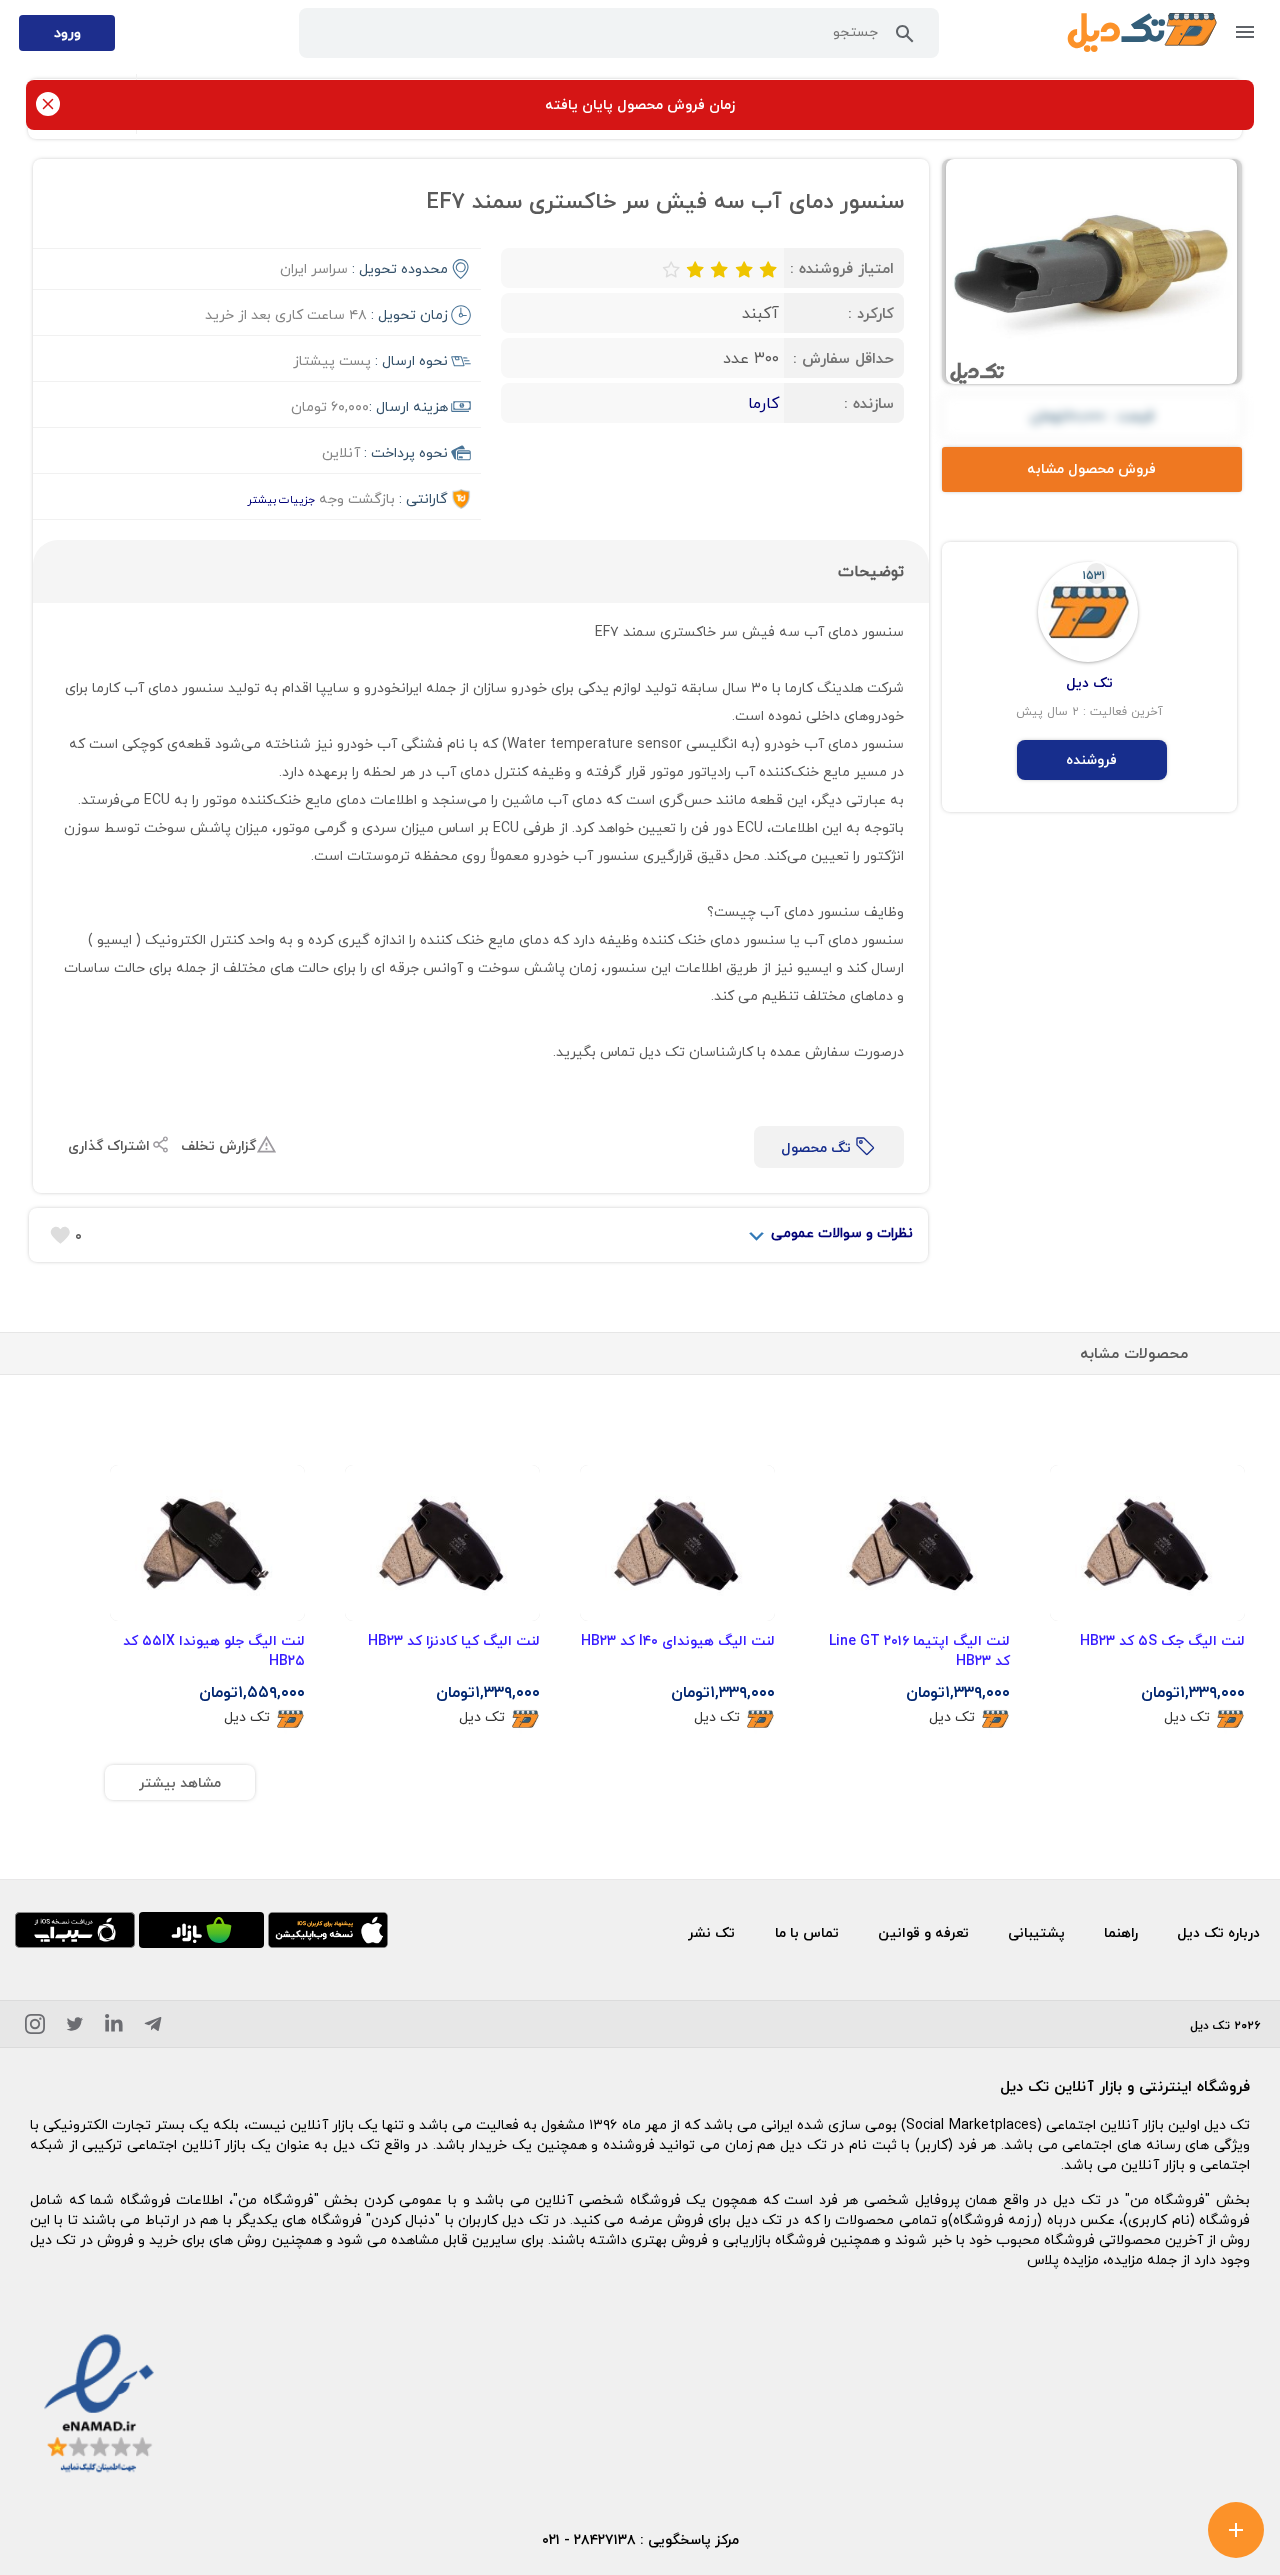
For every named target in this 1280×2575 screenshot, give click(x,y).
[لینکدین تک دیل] (114, 2027)
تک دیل (1187, 1717)
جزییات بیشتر (281, 499)
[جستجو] (905, 38)
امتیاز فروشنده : (842, 268)
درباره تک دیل (1218, 1932)
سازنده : (869, 403)
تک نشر (711, 1932)
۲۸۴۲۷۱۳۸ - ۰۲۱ (589, 2539)
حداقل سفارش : (843, 358)
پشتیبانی (1036, 1932)
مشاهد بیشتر (180, 1782)
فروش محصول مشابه (1091, 468)
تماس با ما (807, 1932)
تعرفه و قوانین (923, 1932)
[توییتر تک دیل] (75, 2027)
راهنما (1121, 1932)
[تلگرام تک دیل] (153, 2027)
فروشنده (1091, 759)
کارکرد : (871, 313)
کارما (763, 403)
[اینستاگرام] (35, 2027)
